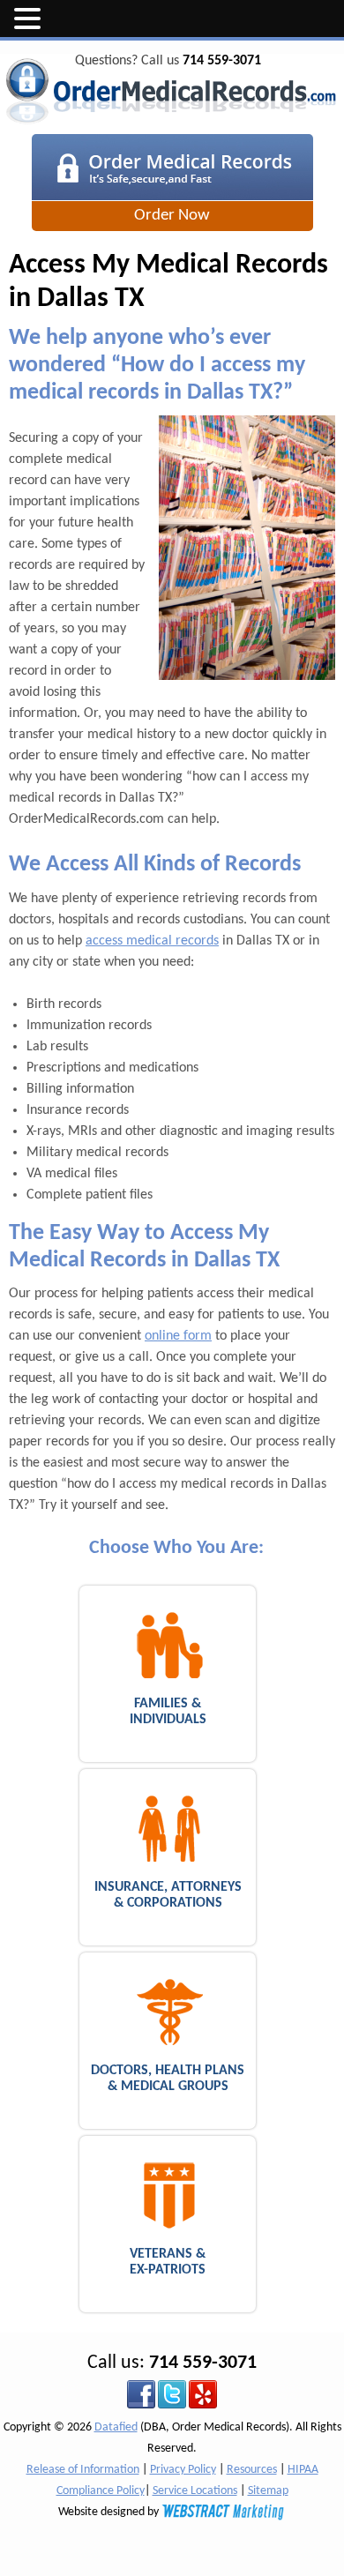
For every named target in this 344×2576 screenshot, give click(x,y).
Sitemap (268, 2491)
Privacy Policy (183, 2470)
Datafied (116, 2427)
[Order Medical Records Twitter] (172, 2394)
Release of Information (83, 2470)
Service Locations (195, 2491)
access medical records (152, 941)
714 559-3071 (222, 61)
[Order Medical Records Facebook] (141, 2394)
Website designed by (110, 2512)
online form (178, 1336)
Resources (252, 2470)
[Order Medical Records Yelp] (203, 2394)
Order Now (172, 216)
